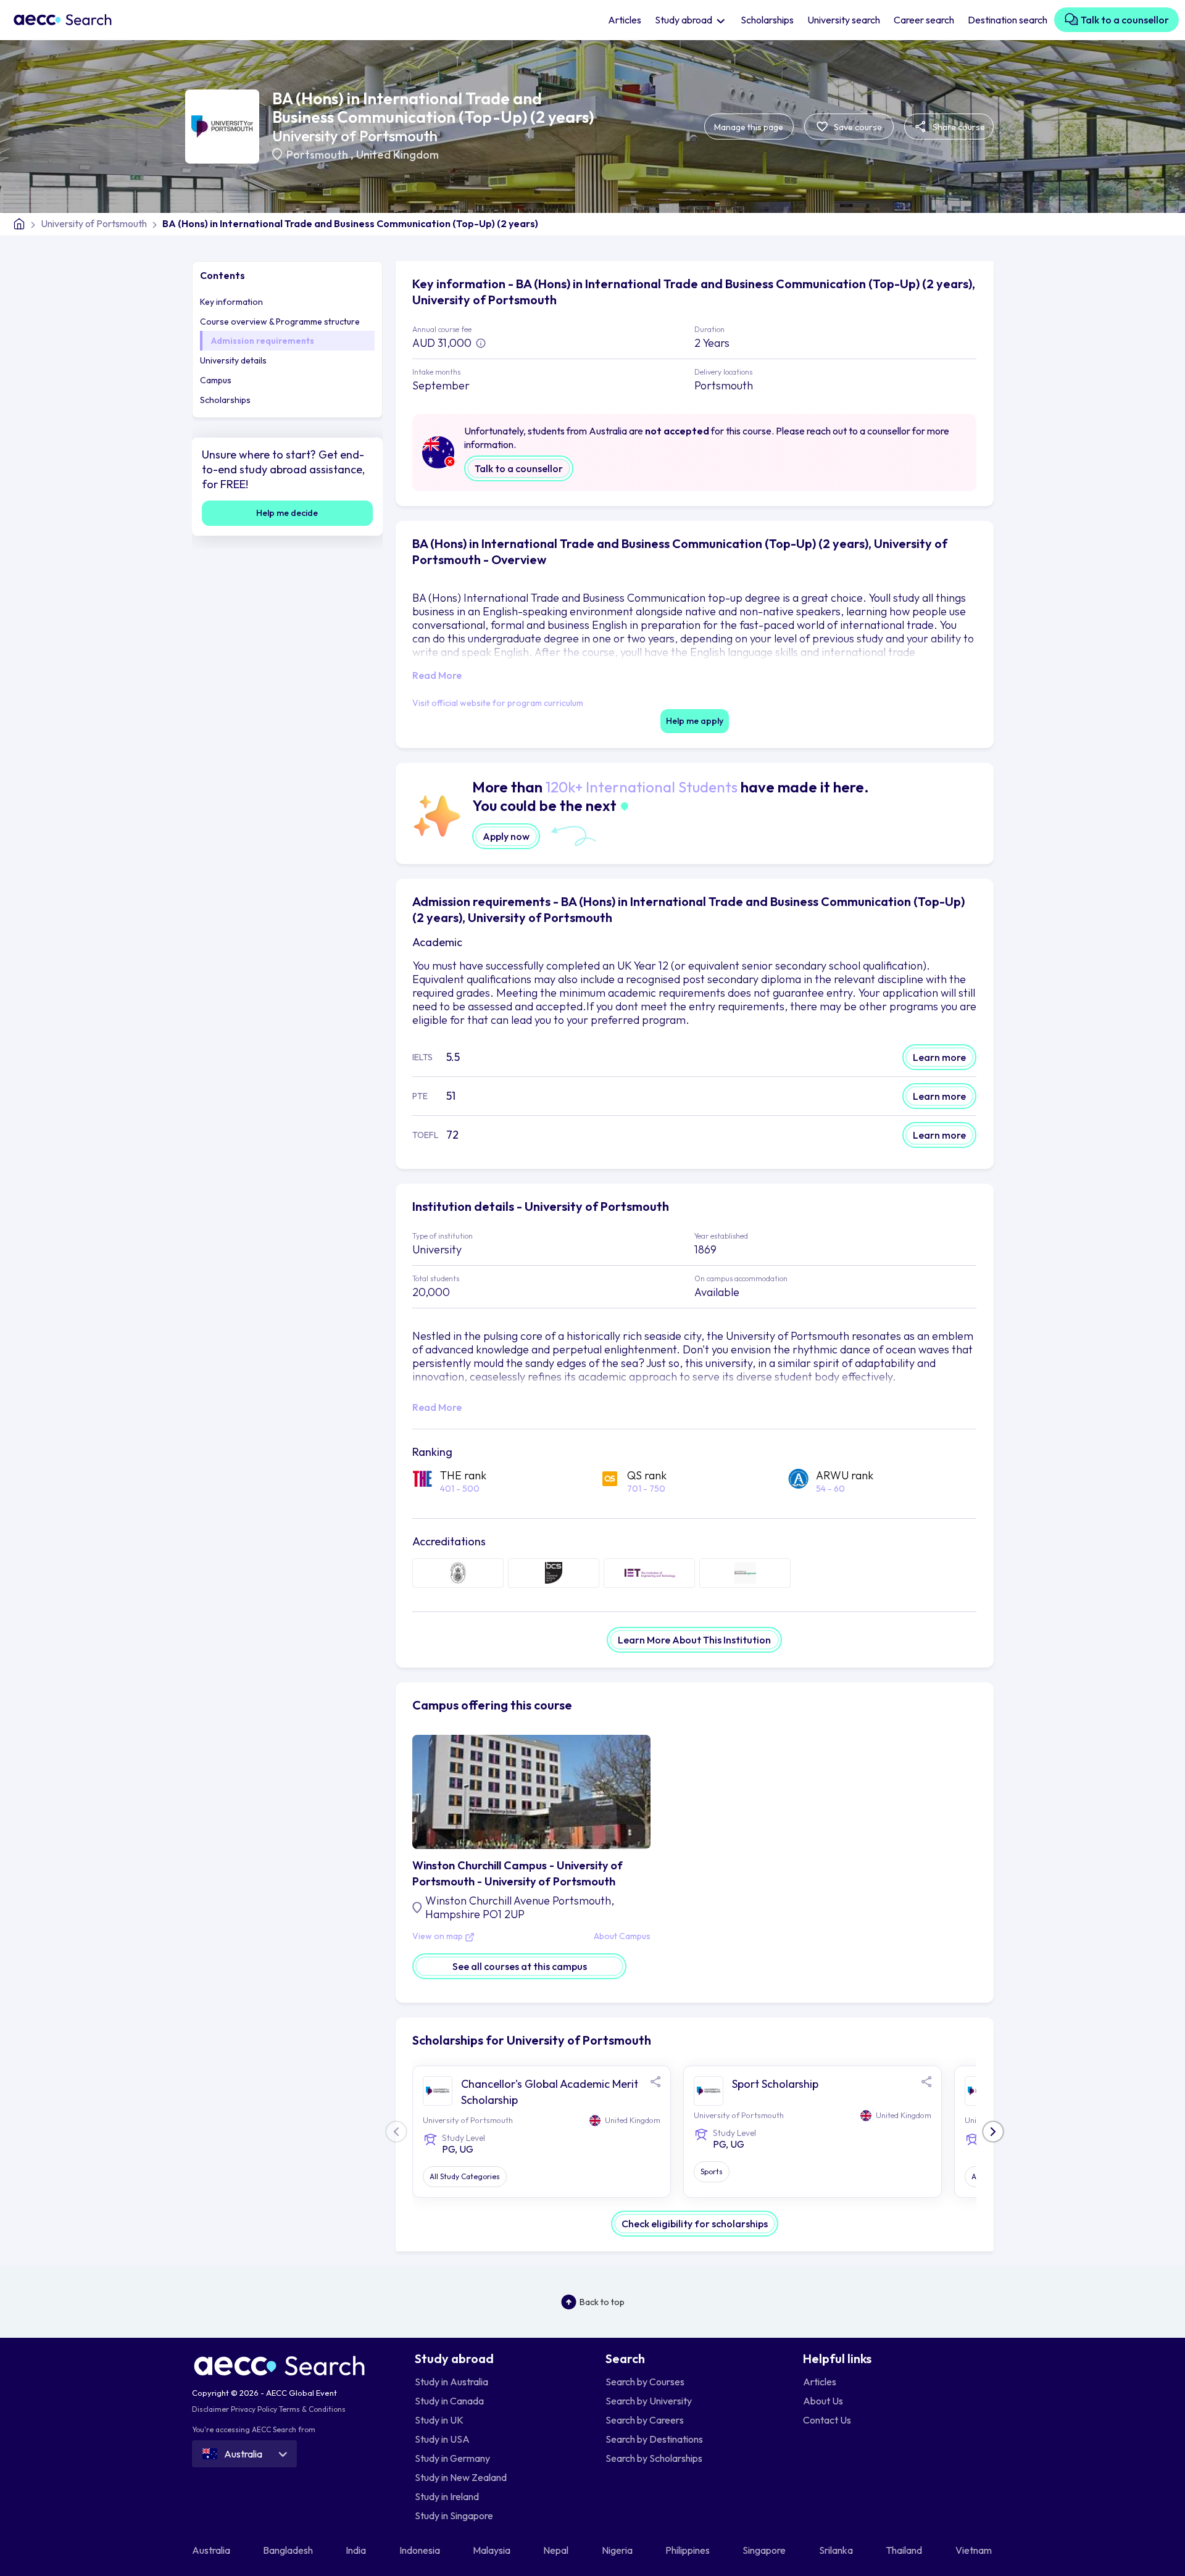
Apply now (506, 836)
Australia (212, 2550)
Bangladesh (289, 2550)
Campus (216, 380)
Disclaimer (210, 2409)
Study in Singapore (454, 2516)
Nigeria (618, 2550)
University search (844, 20)
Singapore (765, 2550)
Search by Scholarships (654, 2458)
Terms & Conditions (312, 2409)
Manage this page (749, 127)
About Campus (622, 1937)
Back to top (602, 2302)
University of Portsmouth (355, 136)
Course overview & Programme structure (280, 322)
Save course (857, 127)
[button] (993, 2132)
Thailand (905, 2550)
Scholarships (767, 20)
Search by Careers (645, 2420)
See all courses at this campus (520, 1966)
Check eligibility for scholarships (695, 2224)
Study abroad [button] (684, 20)
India (357, 2550)
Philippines (688, 2550)
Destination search (1008, 20)
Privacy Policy (254, 2409)
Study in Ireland (447, 2496)
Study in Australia (451, 2382)
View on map (439, 1937)
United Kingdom (397, 155)
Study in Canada (449, 2401)
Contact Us (827, 2420)
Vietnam (975, 2550)
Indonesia (421, 2550)
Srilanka (837, 2550)
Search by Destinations (654, 2439)
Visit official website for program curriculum (498, 703)
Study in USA (442, 2439)
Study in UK (439, 2420)
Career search (924, 20)
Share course (958, 127)
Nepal (557, 2550)
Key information (231, 302)
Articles (625, 20)
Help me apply (695, 721)
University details (233, 360)
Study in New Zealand (461, 2477)
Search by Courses (645, 2382)
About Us (823, 2401)
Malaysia (493, 2550)
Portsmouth (318, 155)
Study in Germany (452, 2458)
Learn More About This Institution (694, 1640)
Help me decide (287, 513)
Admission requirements (263, 341)
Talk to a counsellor (1124, 20)
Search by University (649, 2401)
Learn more (939, 1057)
